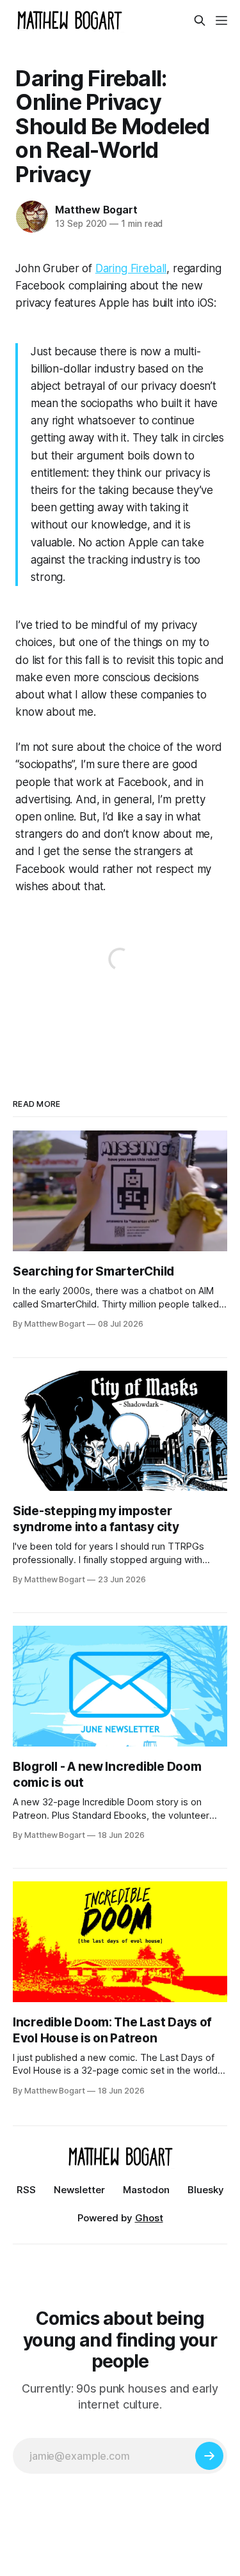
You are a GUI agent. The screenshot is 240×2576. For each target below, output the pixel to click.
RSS (26, 2190)
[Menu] (221, 20)
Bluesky (206, 2190)
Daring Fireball (131, 268)
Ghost (149, 2218)
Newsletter (79, 2190)
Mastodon (146, 2190)
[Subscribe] (209, 2456)
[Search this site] (200, 20)
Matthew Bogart (96, 210)
